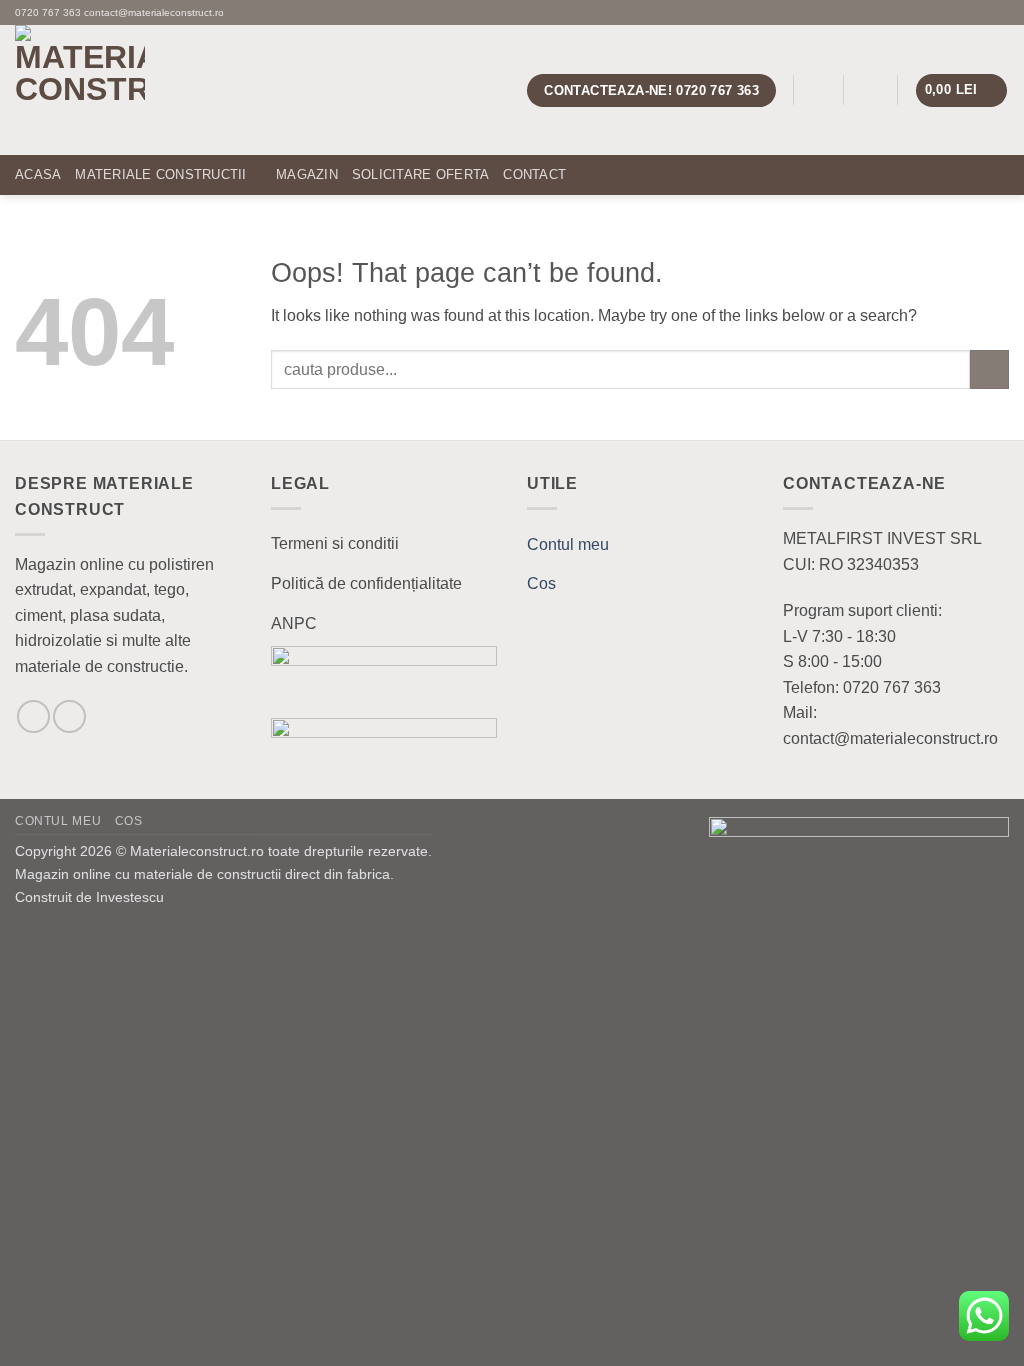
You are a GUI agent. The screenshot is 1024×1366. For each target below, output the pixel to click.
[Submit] (989, 369)
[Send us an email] (980, 12)
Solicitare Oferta (420, 174)
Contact (534, 174)
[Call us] (999, 12)
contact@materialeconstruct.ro (154, 12)
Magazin (307, 174)
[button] (818, 90)
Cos (541, 583)
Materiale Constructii (160, 174)
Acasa (38, 174)
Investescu (130, 897)
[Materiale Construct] (170, 90)
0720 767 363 (48, 12)
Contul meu (568, 544)
